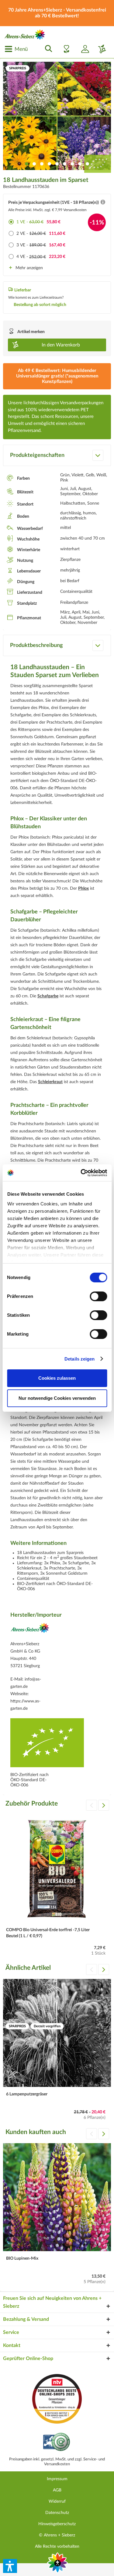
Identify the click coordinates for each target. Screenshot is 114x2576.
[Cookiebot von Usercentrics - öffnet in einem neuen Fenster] (81, 1173)
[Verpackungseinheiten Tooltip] (103, 203)
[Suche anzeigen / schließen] (47, 49)
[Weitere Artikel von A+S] (30, 1630)
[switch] (98, 1296)
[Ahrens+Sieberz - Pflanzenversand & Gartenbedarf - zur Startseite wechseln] (25, 35)
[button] (10, 2566)
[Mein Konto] (83, 49)
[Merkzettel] (65, 49)
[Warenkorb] (100, 49)
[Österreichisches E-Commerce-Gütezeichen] (57, 2443)
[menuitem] (16, 49)
